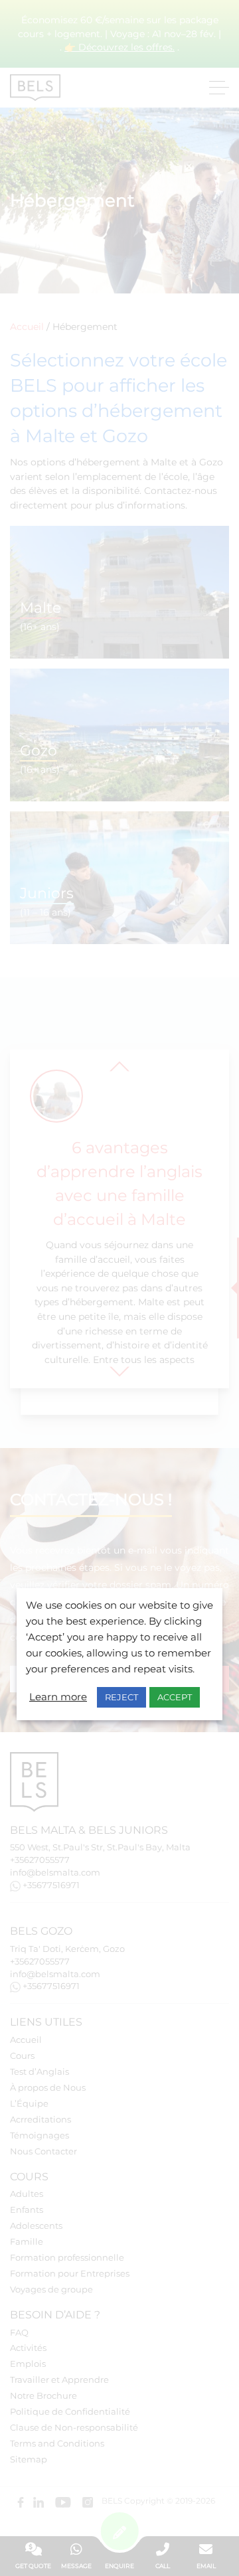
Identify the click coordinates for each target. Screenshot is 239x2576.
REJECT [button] (121, 1697)
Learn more (58, 1697)
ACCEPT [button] (175, 1697)
